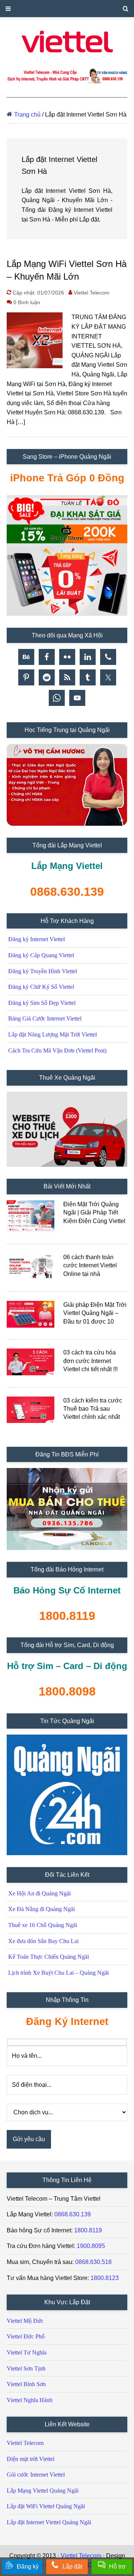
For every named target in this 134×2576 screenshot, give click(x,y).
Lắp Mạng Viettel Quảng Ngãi (43, 2491)
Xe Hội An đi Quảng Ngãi (39, 1893)
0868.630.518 (93, 2262)
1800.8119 (88, 2230)
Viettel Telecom (25, 2443)
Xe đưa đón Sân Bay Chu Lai (43, 1941)
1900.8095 (91, 2246)
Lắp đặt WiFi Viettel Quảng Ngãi (46, 2506)
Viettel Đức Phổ (26, 2336)
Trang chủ (27, 114)
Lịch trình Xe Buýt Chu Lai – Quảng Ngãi (58, 1973)
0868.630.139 (73, 2214)
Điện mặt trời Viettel (31, 2459)
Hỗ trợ (117, 2567)
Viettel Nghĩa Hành (30, 2400)
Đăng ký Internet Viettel (36, 939)
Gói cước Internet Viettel (36, 2475)
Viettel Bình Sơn (26, 2384)
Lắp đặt (72, 2567)
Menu (67, 9)
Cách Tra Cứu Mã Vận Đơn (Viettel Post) (57, 1050)
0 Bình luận (27, 302)
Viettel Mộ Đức (25, 2321)
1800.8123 (105, 2278)
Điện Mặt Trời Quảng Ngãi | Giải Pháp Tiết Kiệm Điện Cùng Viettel (94, 1213)
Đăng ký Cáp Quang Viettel (41, 955)
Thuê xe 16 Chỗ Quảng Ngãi (43, 1925)
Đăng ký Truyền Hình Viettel (43, 971)
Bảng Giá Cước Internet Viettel (45, 1018)
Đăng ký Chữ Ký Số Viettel (41, 987)
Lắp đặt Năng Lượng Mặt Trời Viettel (52, 1034)
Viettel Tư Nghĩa (27, 2352)
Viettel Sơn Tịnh (26, 2368)
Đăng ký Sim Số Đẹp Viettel (42, 1003)
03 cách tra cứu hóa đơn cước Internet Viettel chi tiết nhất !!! (90, 1361)
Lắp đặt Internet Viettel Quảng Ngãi (49, 2522)
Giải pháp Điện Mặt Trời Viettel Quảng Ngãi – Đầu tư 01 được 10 (95, 1313)
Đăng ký (28, 2567)
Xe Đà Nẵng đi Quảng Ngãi (42, 1909)
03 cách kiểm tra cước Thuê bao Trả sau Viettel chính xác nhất (93, 1409)
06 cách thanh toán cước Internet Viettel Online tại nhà (90, 1265)
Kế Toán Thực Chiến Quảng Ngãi (49, 1957)
